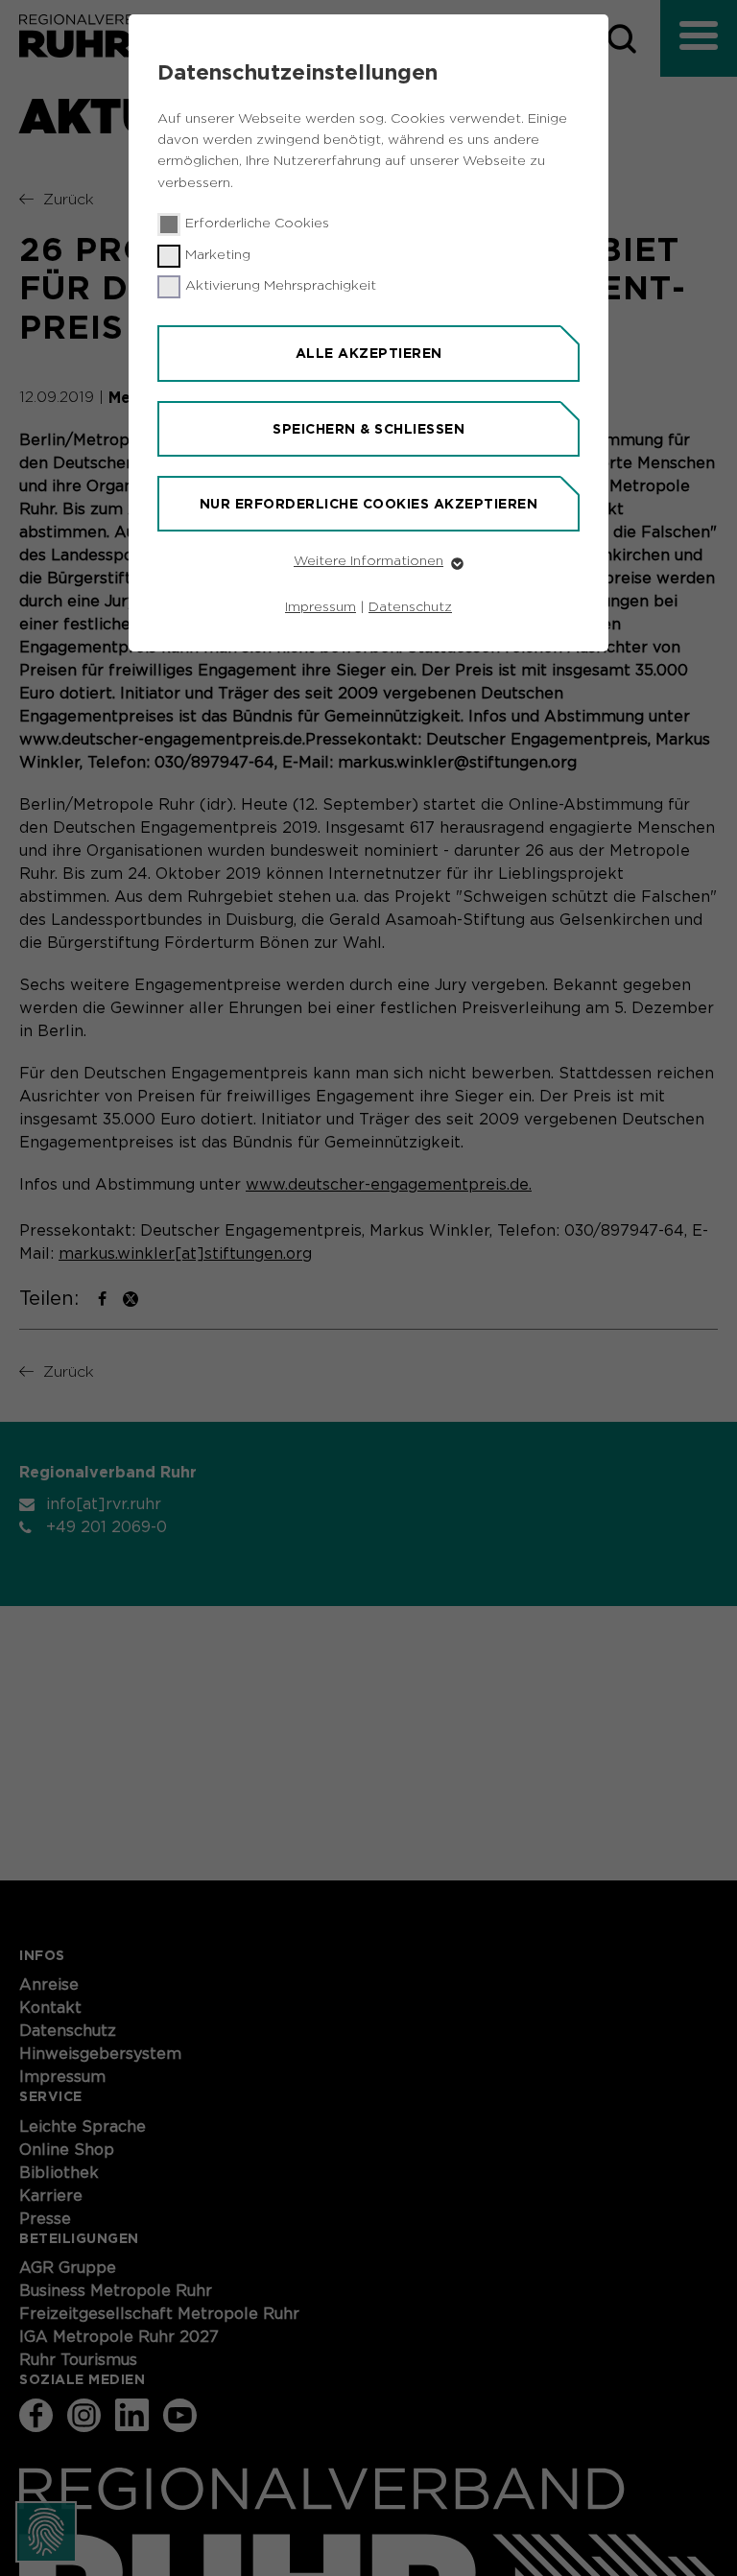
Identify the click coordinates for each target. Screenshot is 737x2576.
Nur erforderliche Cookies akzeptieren (369, 504)
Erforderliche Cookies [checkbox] (257, 224)
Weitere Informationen (368, 561)
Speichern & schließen (368, 429)
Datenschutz (410, 607)
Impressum (321, 607)
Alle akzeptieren (369, 353)
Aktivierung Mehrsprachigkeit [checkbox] (281, 286)
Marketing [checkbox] (218, 255)
